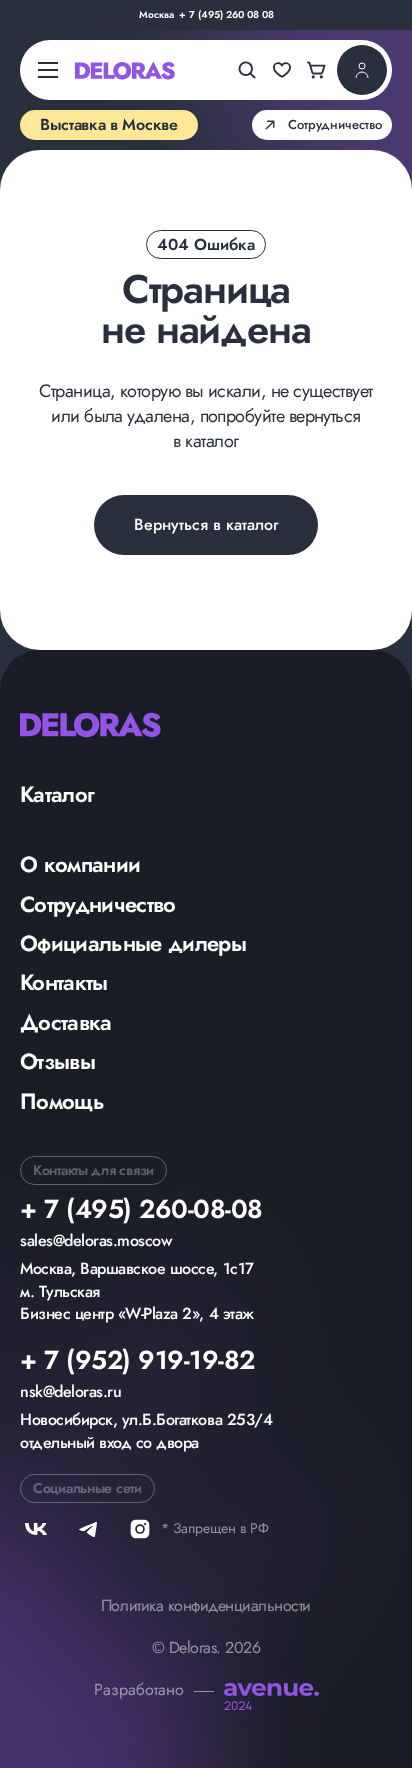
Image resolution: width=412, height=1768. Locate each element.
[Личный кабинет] (362, 70)
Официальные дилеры (133, 943)
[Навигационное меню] (47, 70)
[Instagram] (140, 1529)
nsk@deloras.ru (70, 1391)
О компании (80, 864)
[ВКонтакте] (36, 1529)
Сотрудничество (98, 904)
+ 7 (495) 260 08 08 (226, 15)
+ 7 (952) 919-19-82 (137, 1360)
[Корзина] (317, 70)
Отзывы (57, 1061)
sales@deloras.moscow (95, 1240)
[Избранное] (282, 70)
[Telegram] (88, 1529)
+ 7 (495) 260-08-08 (141, 1209)
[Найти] (247, 70)
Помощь (62, 1101)
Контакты (64, 982)
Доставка (66, 1022)
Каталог (57, 794)
